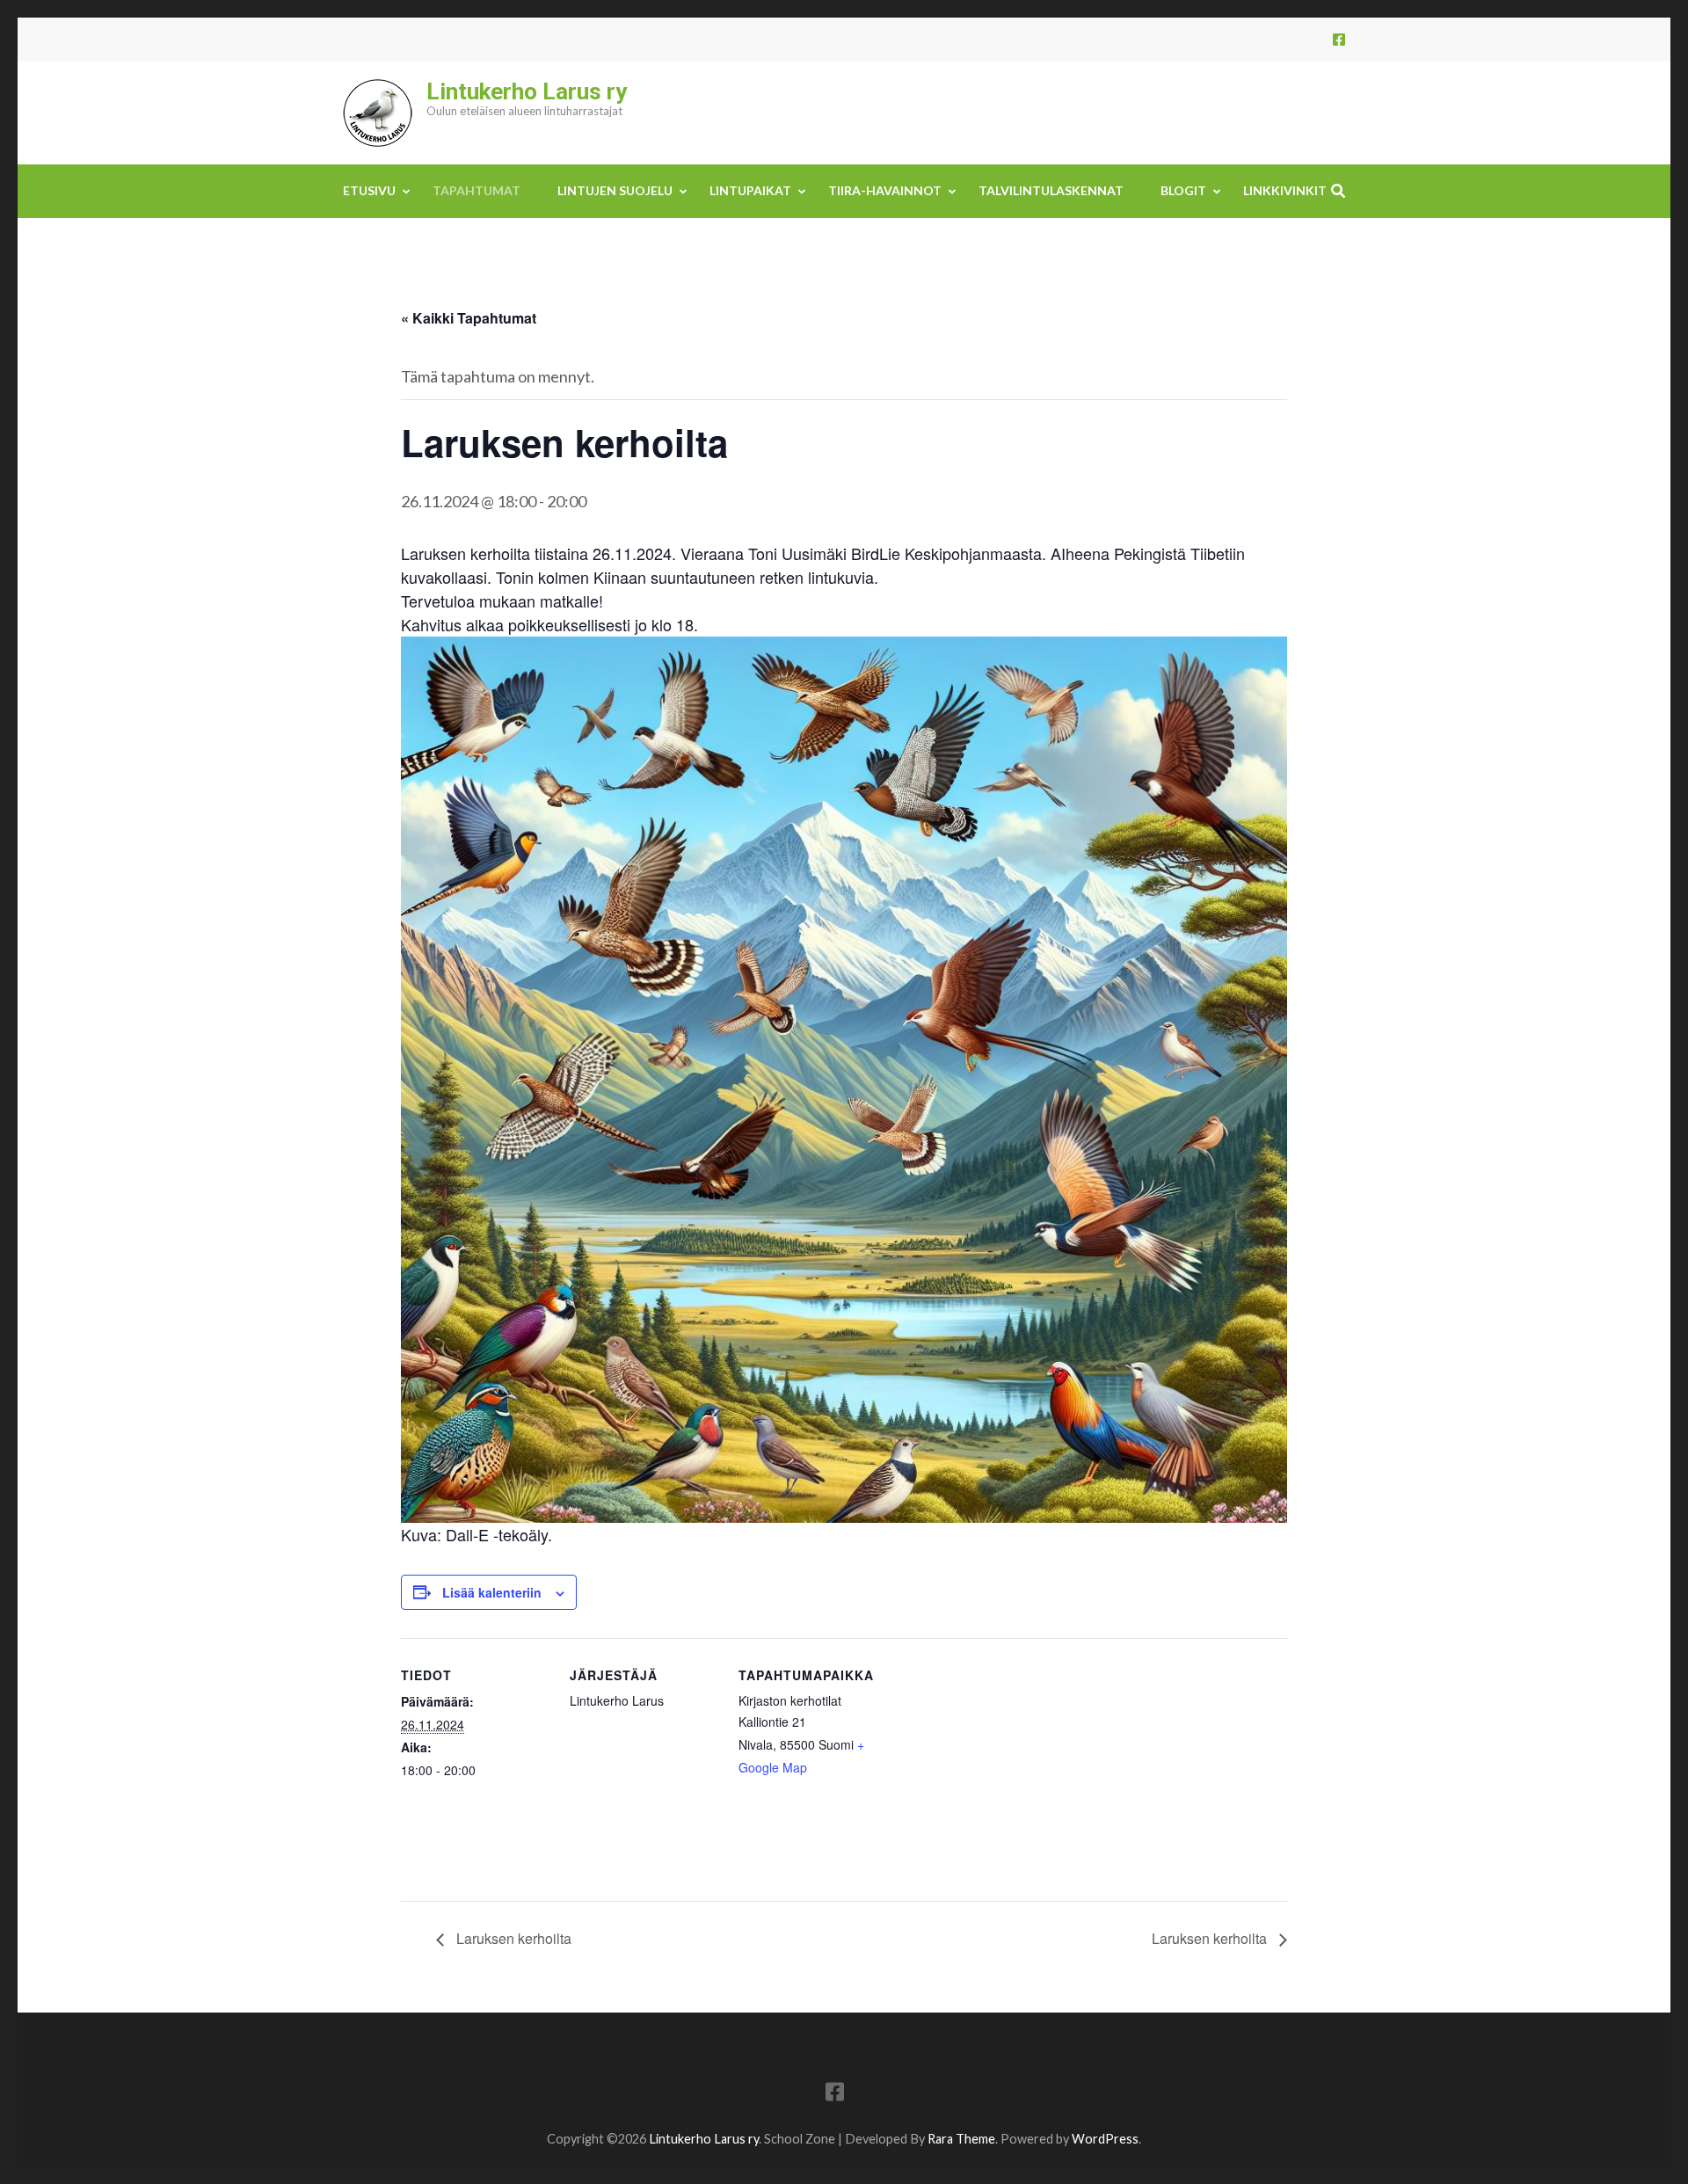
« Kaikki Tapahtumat (469, 318)
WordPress (1105, 2139)
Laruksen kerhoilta (512, 1938)
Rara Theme (961, 2139)
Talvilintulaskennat (1051, 190)
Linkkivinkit (1285, 190)
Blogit (1183, 190)
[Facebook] (1339, 39)
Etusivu (369, 190)
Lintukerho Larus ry (527, 91)
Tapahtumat (477, 190)
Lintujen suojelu (615, 190)
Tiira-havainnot (885, 190)
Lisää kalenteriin (492, 1592)
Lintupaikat (750, 190)
